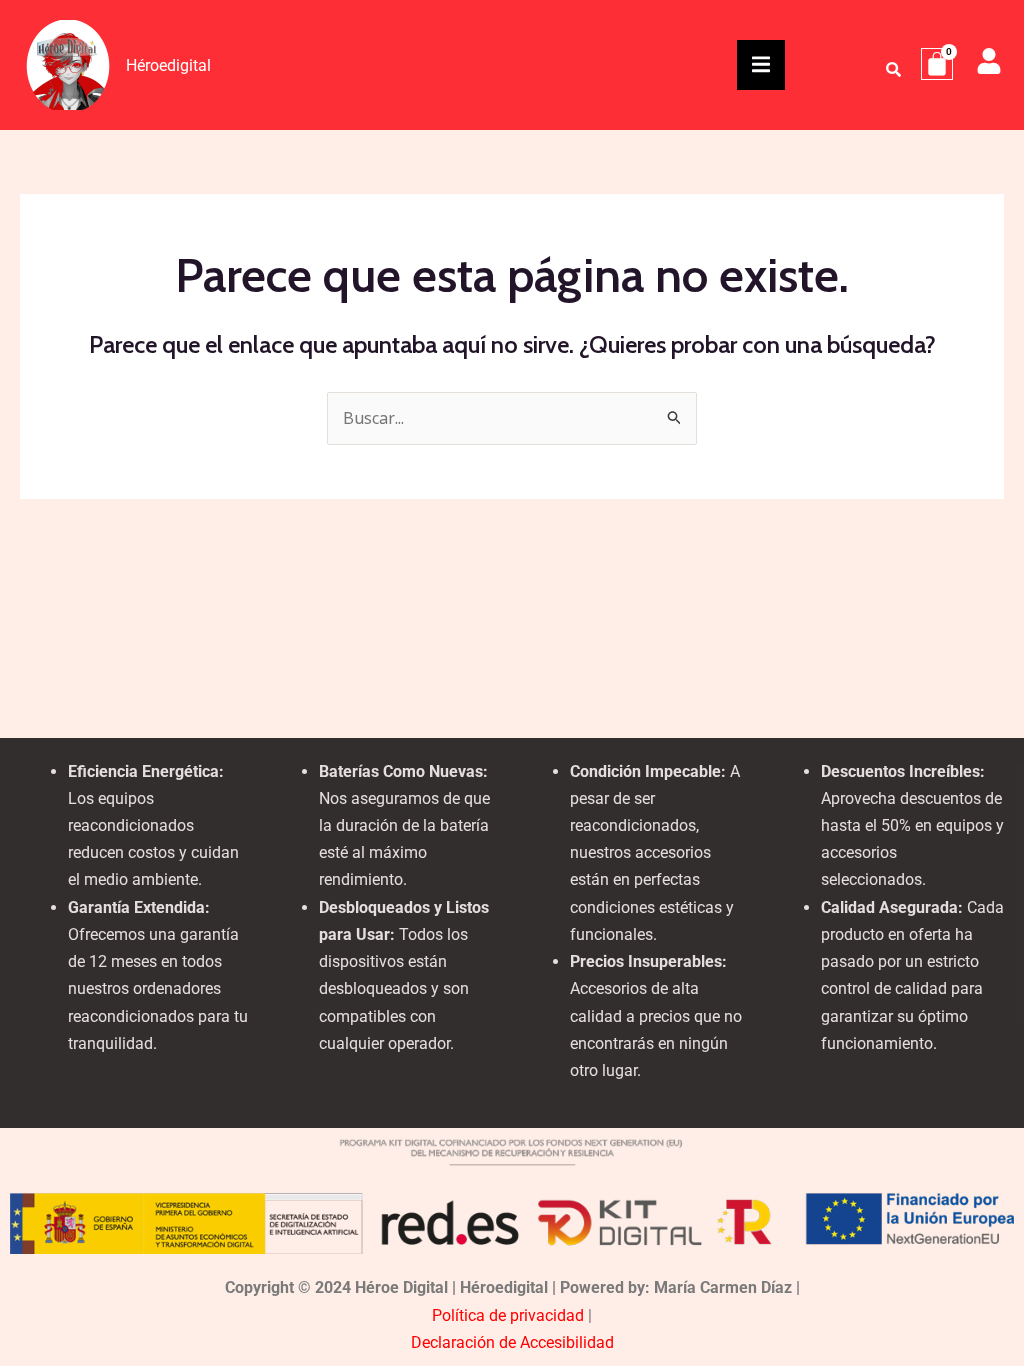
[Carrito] (937, 64)
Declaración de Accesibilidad (512, 1342)
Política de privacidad (508, 1315)
